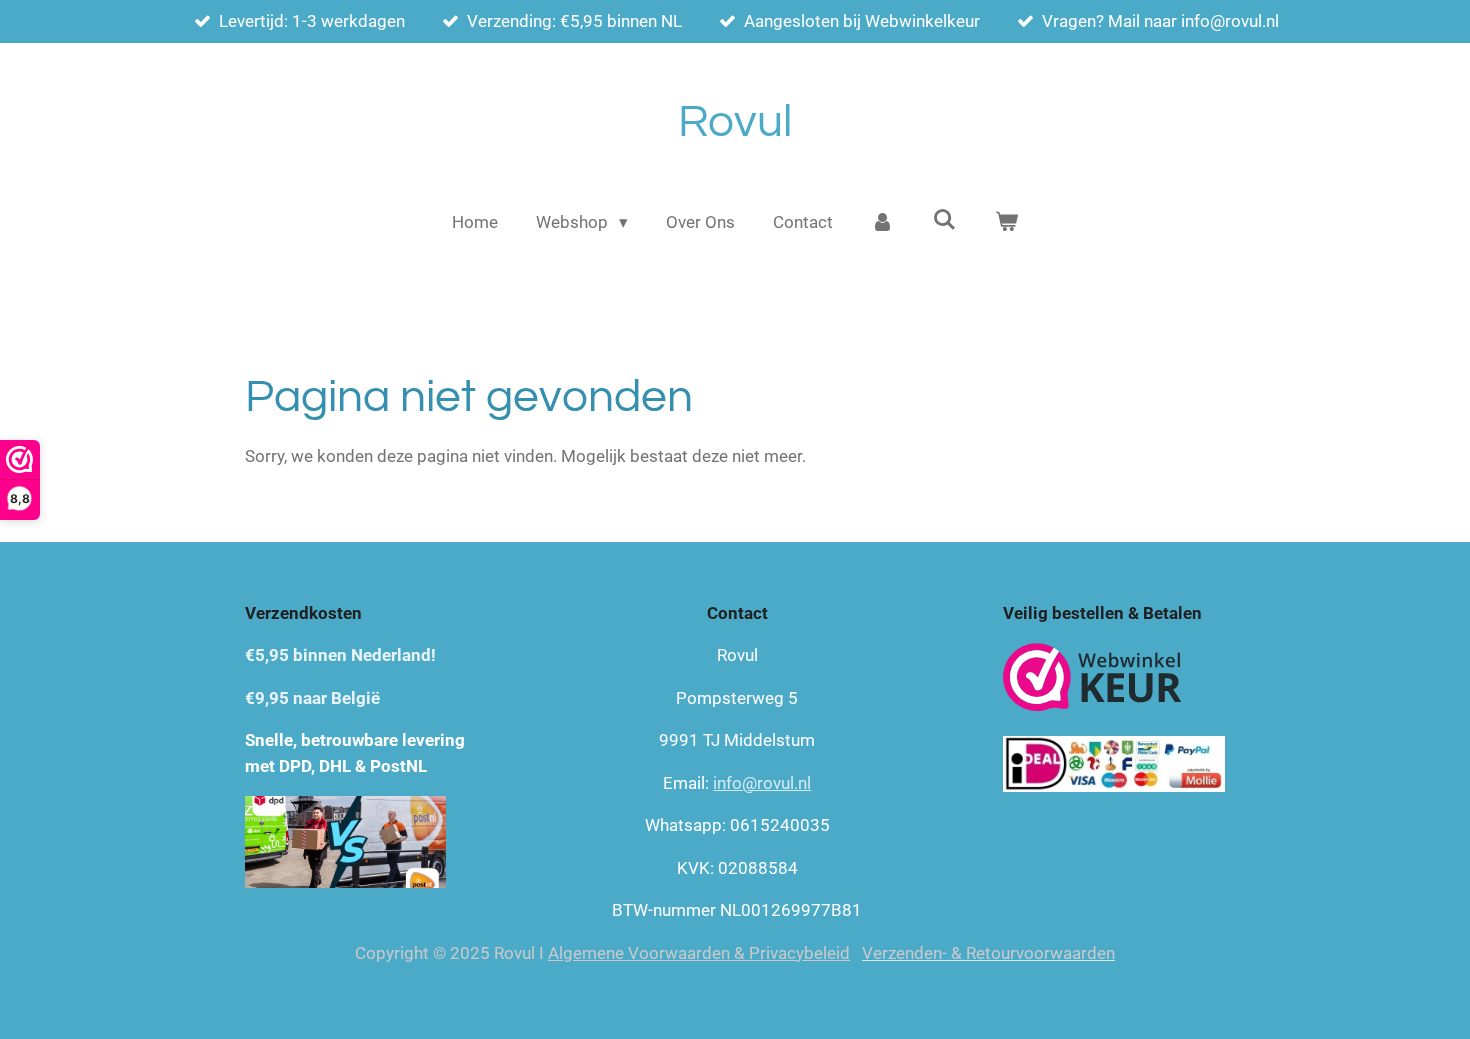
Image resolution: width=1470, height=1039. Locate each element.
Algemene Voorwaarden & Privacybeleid (699, 953)
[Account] (883, 223)
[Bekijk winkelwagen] (1006, 223)
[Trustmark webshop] (1092, 681)
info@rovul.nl (762, 783)
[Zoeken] (945, 220)
